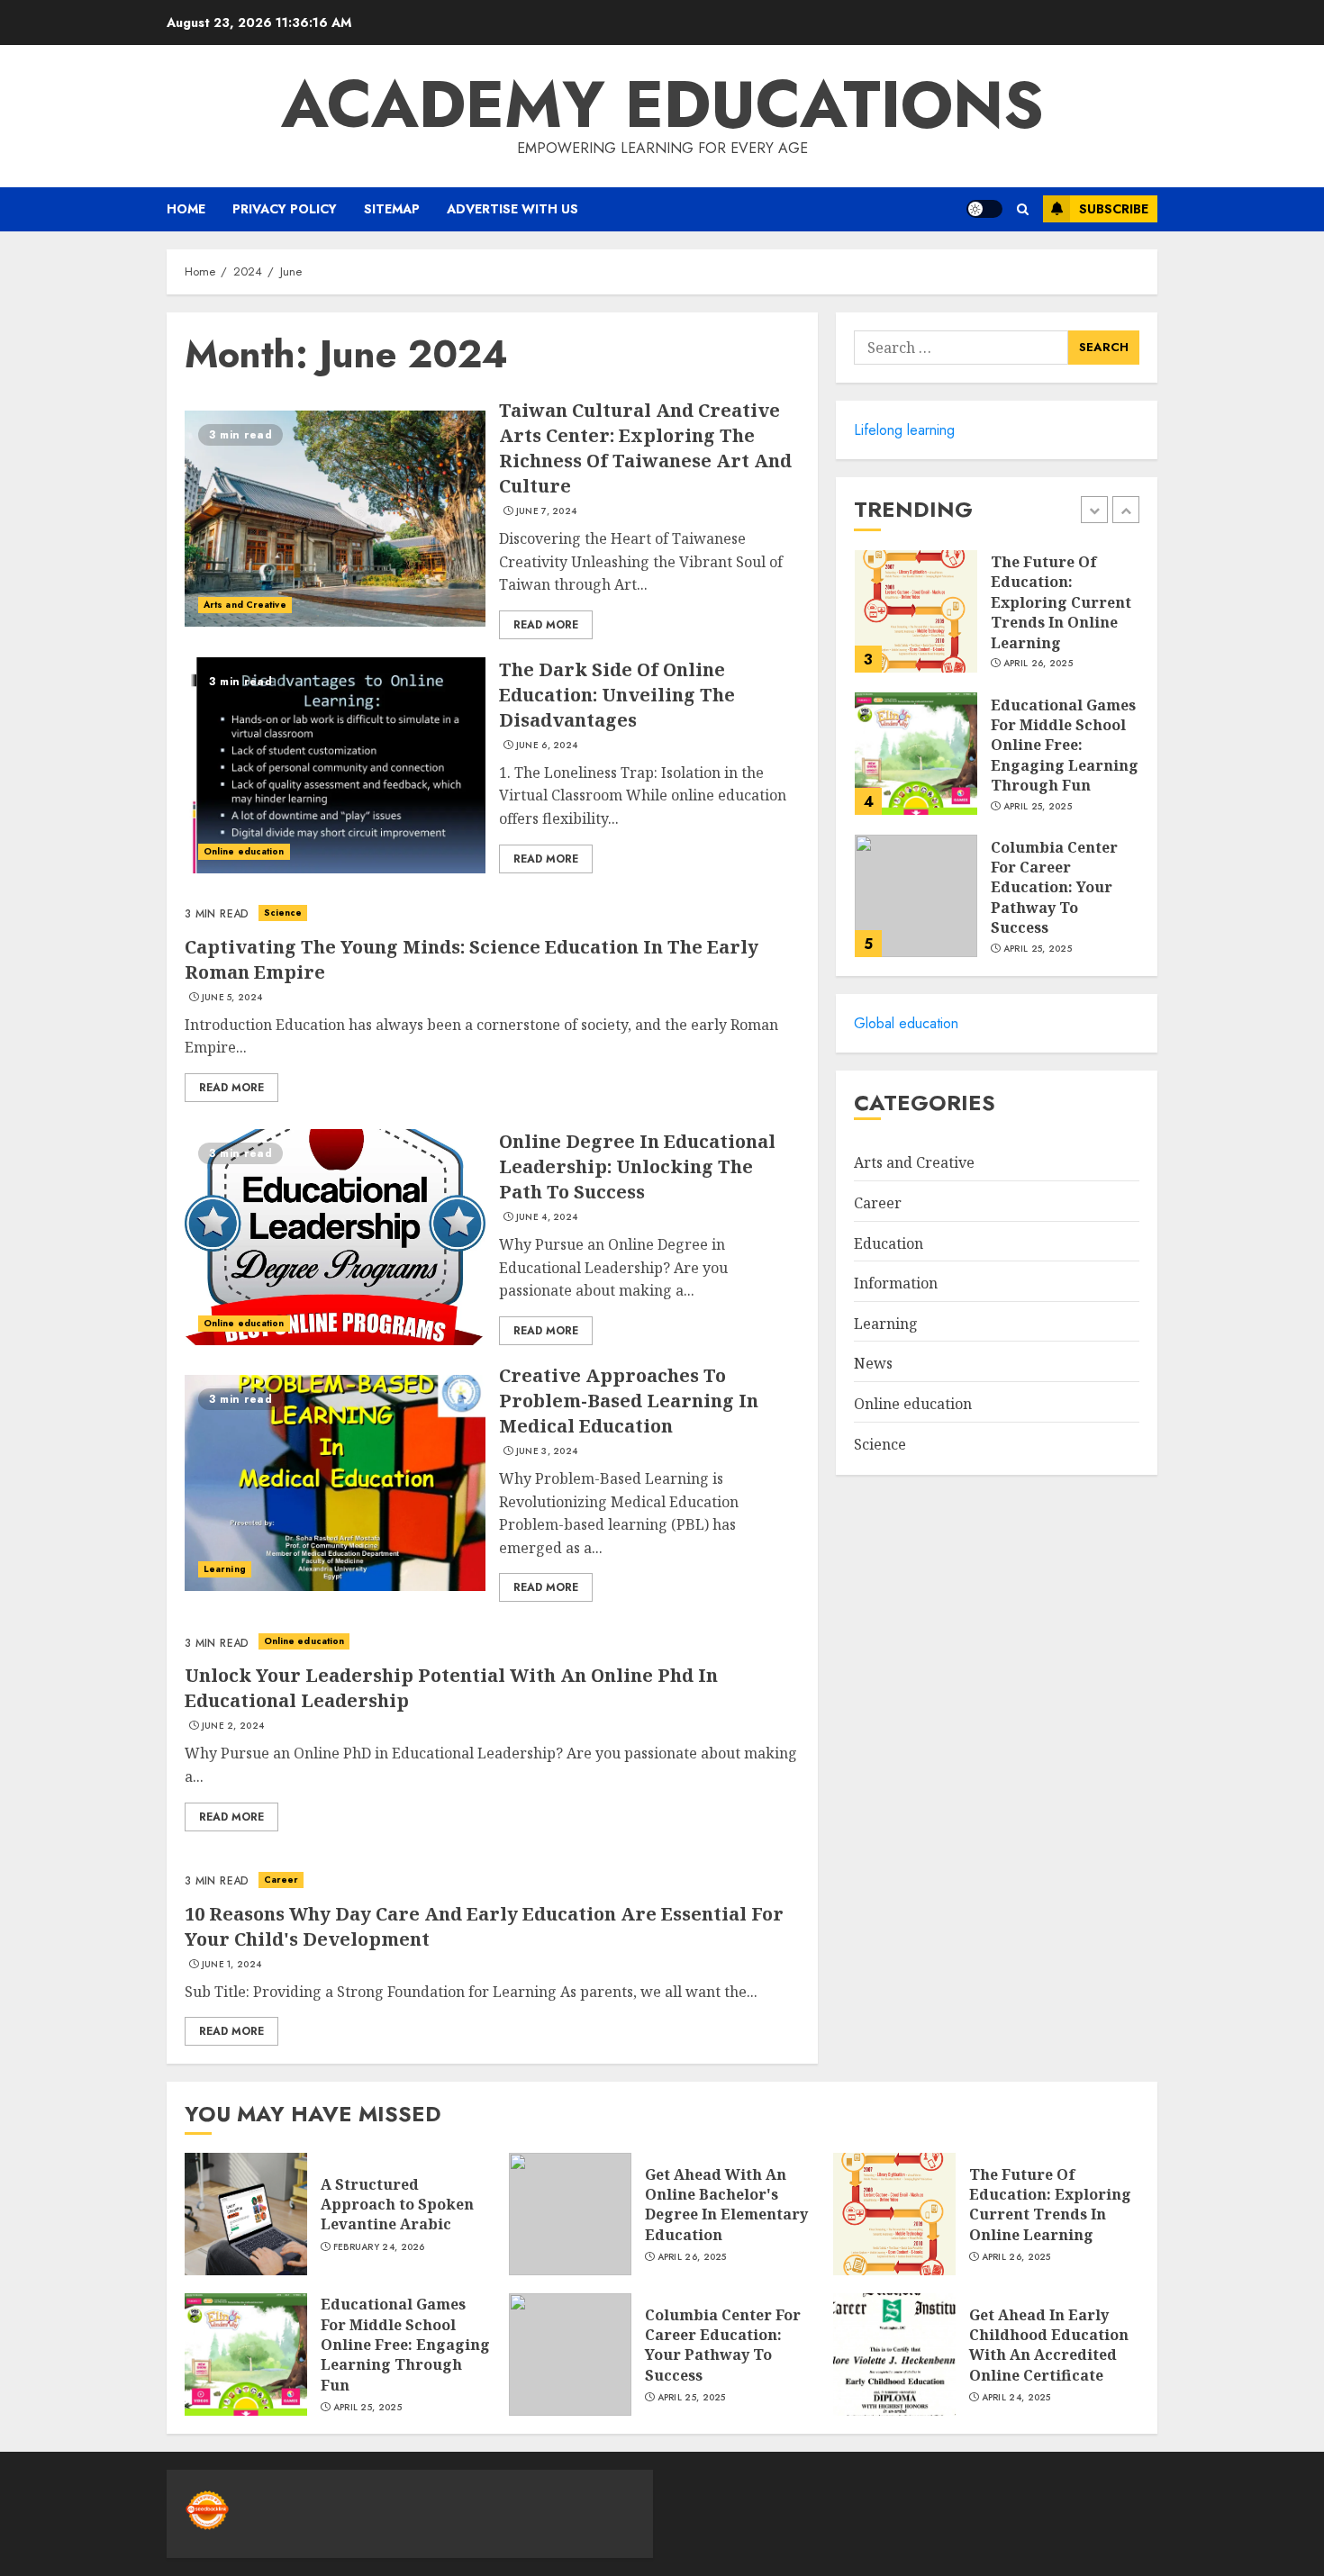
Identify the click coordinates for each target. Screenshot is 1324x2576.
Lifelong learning (904, 430)
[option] (997, 620)
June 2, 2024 (233, 1726)
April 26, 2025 (1038, 664)
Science (283, 913)
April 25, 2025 (1038, 807)
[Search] (1023, 209)
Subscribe (1114, 209)
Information (896, 1284)
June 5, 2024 (232, 998)
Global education (906, 1023)
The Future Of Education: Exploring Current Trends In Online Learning (1061, 603)
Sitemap (392, 209)
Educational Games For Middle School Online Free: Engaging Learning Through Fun (1065, 746)
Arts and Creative (245, 605)
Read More (546, 625)
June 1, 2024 (232, 1965)
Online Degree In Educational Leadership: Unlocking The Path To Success (637, 1166)
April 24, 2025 (1016, 2398)
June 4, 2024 (547, 1217)
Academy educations (662, 104)
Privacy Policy (285, 209)
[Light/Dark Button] (984, 209)
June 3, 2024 (547, 1451)
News (873, 1364)
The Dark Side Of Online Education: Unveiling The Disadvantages (617, 695)
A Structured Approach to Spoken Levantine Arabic (397, 2205)
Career (281, 1880)
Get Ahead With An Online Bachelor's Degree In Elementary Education (726, 2205)
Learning (225, 1569)
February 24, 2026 (379, 2247)
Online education (244, 851)
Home (186, 209)
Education (889, 1243)
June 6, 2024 (547, 746)
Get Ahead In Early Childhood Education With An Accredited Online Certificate (1049, 2345)
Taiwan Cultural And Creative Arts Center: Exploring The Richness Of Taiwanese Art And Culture (645, 448)
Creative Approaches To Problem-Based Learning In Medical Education (629, 1401)
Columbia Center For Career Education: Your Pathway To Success (1054, 888)
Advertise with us (512, 209)
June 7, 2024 (547, 511)
